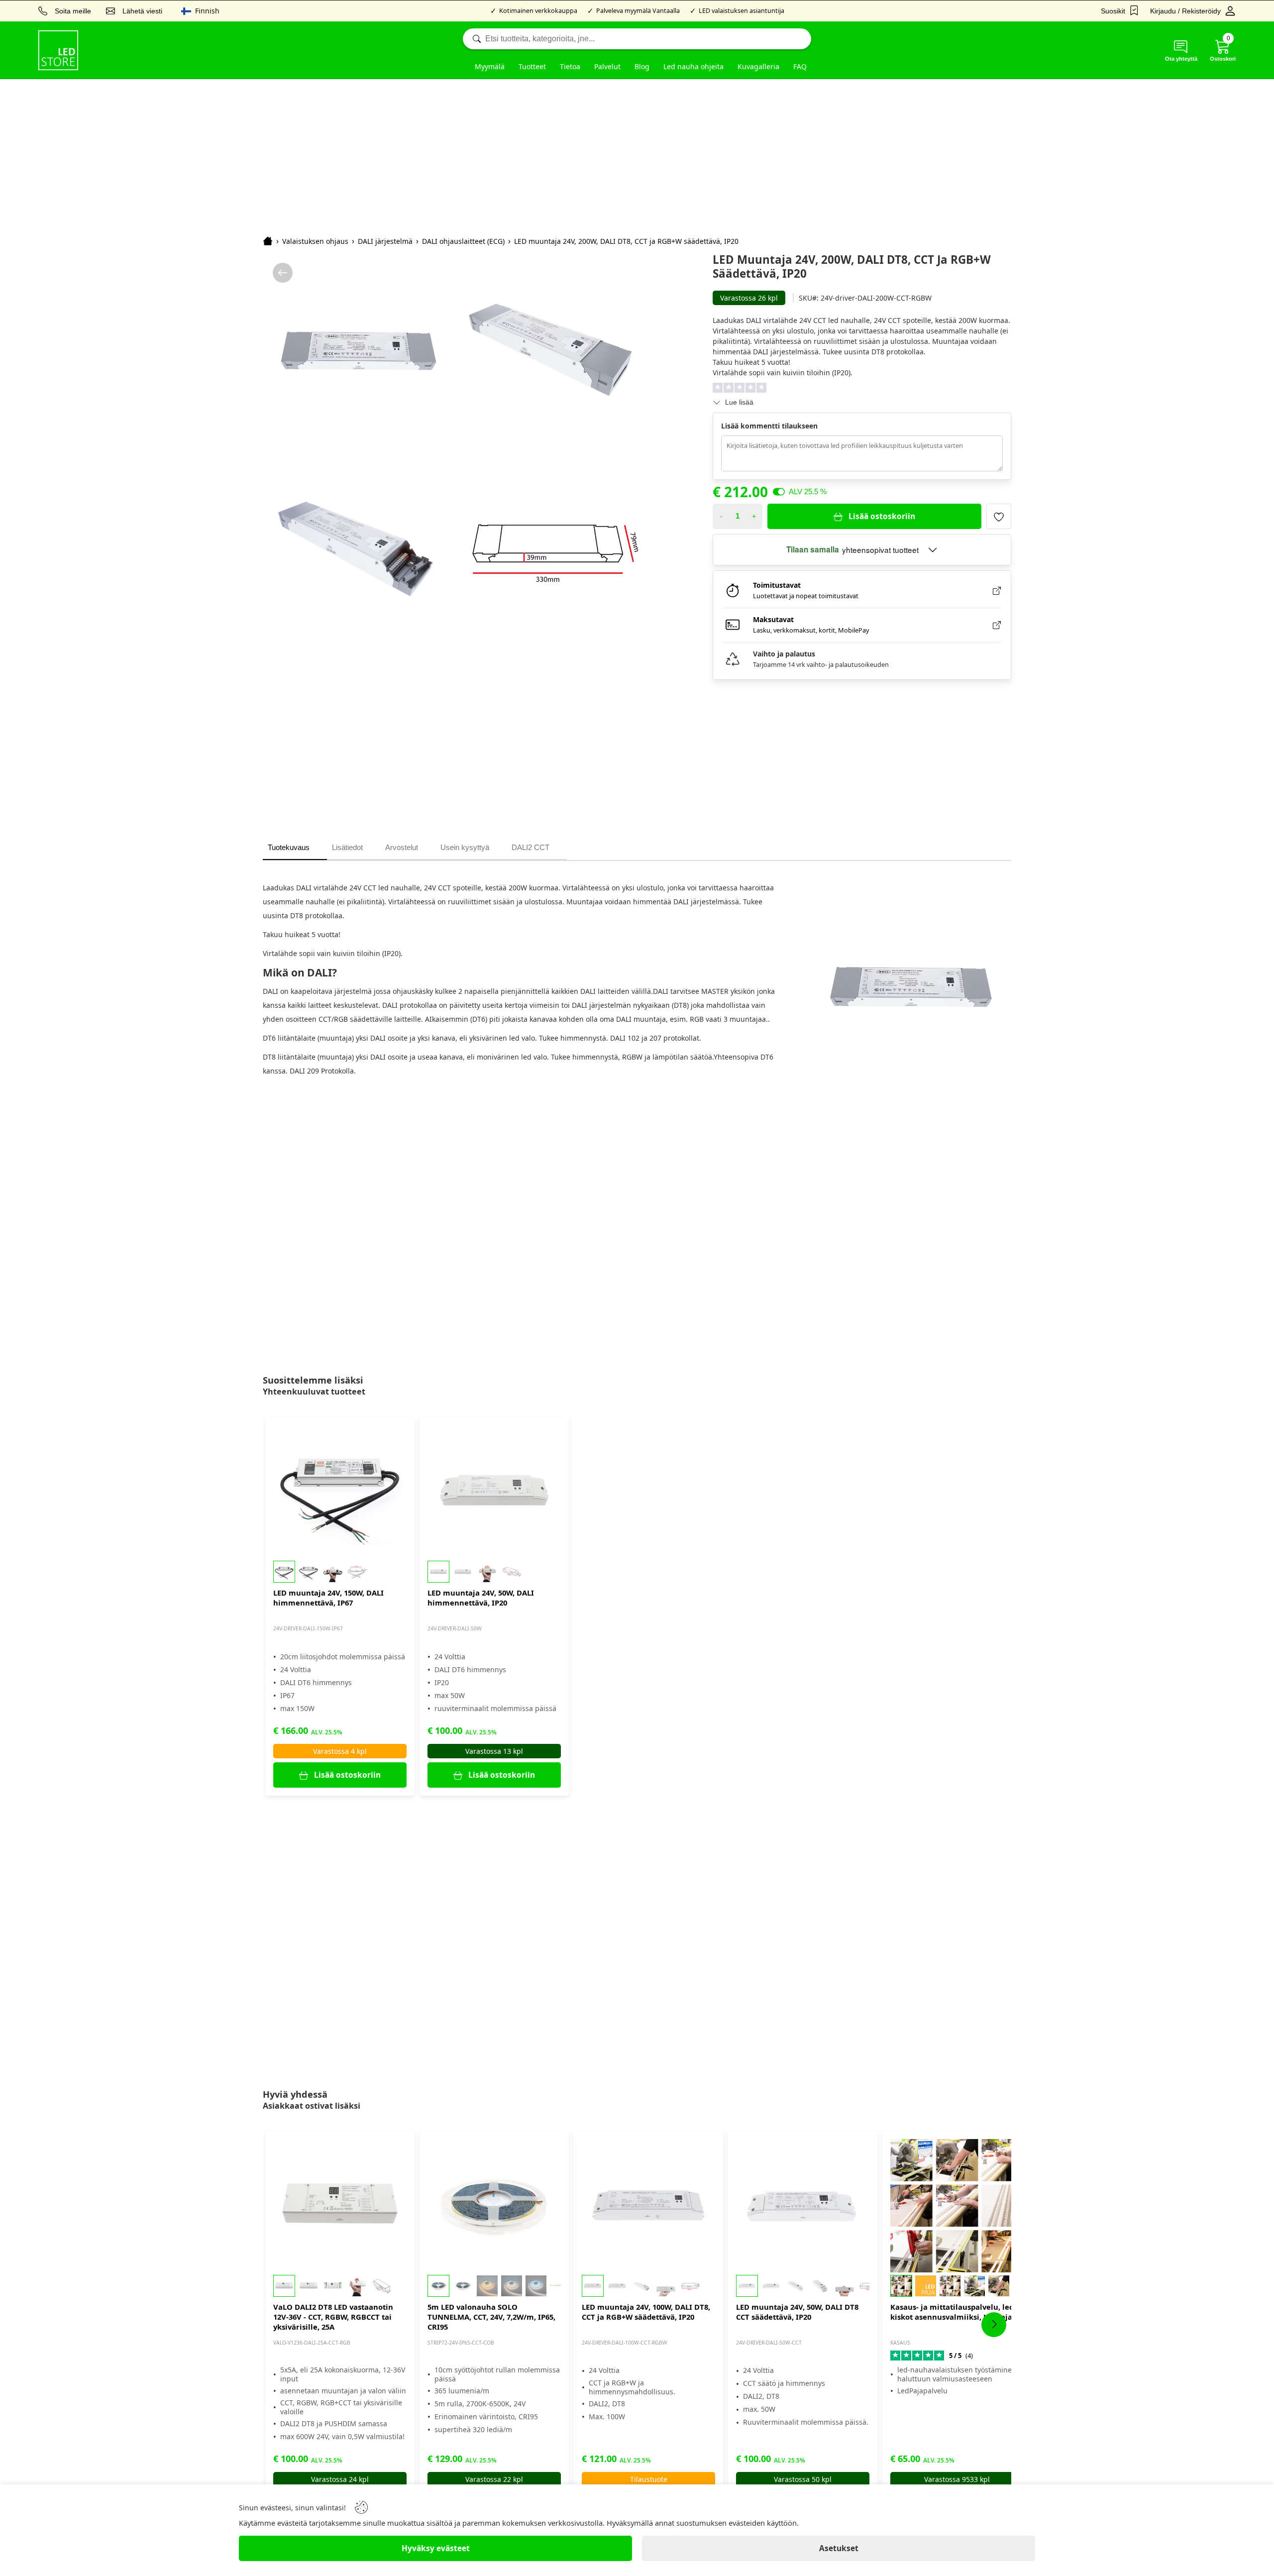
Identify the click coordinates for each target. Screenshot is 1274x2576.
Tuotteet (532, 66)
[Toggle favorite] (999, 516)
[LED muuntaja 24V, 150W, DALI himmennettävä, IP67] (340, 1492)
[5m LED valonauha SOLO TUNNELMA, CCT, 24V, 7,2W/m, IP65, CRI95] (494, 2206)
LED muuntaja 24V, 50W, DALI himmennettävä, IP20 (481, 1598)
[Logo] (58, 50)
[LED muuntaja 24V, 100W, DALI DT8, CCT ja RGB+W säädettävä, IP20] (648, 2206)
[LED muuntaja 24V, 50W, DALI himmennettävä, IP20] (494, 1492)
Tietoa (570, 66)
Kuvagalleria (758, 66)
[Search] (637, 39)
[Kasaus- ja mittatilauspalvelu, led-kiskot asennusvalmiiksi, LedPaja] (957, 2206)
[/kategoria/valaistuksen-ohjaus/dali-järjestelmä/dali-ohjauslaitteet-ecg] (283, 273)
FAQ (800, 66)
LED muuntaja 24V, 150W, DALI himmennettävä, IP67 (328, 1598)
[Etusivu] (268, 241)
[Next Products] (994, 2325)
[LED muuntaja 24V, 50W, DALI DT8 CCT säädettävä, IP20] (803, 2206)
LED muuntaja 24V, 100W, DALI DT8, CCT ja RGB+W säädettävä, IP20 (646, 2312)
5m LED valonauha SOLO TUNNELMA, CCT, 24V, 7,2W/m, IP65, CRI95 (491, 2317)
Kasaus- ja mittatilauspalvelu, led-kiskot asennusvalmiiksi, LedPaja (953, 2312)
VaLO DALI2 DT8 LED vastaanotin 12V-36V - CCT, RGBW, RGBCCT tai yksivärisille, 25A (333, 2317)
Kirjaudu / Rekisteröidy (1185, 11)
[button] (340, 1572)
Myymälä (490, 66)
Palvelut (607, 66)
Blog (642, 66)
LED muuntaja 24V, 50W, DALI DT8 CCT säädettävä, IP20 (797, 2312)
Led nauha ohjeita (693, 66)
